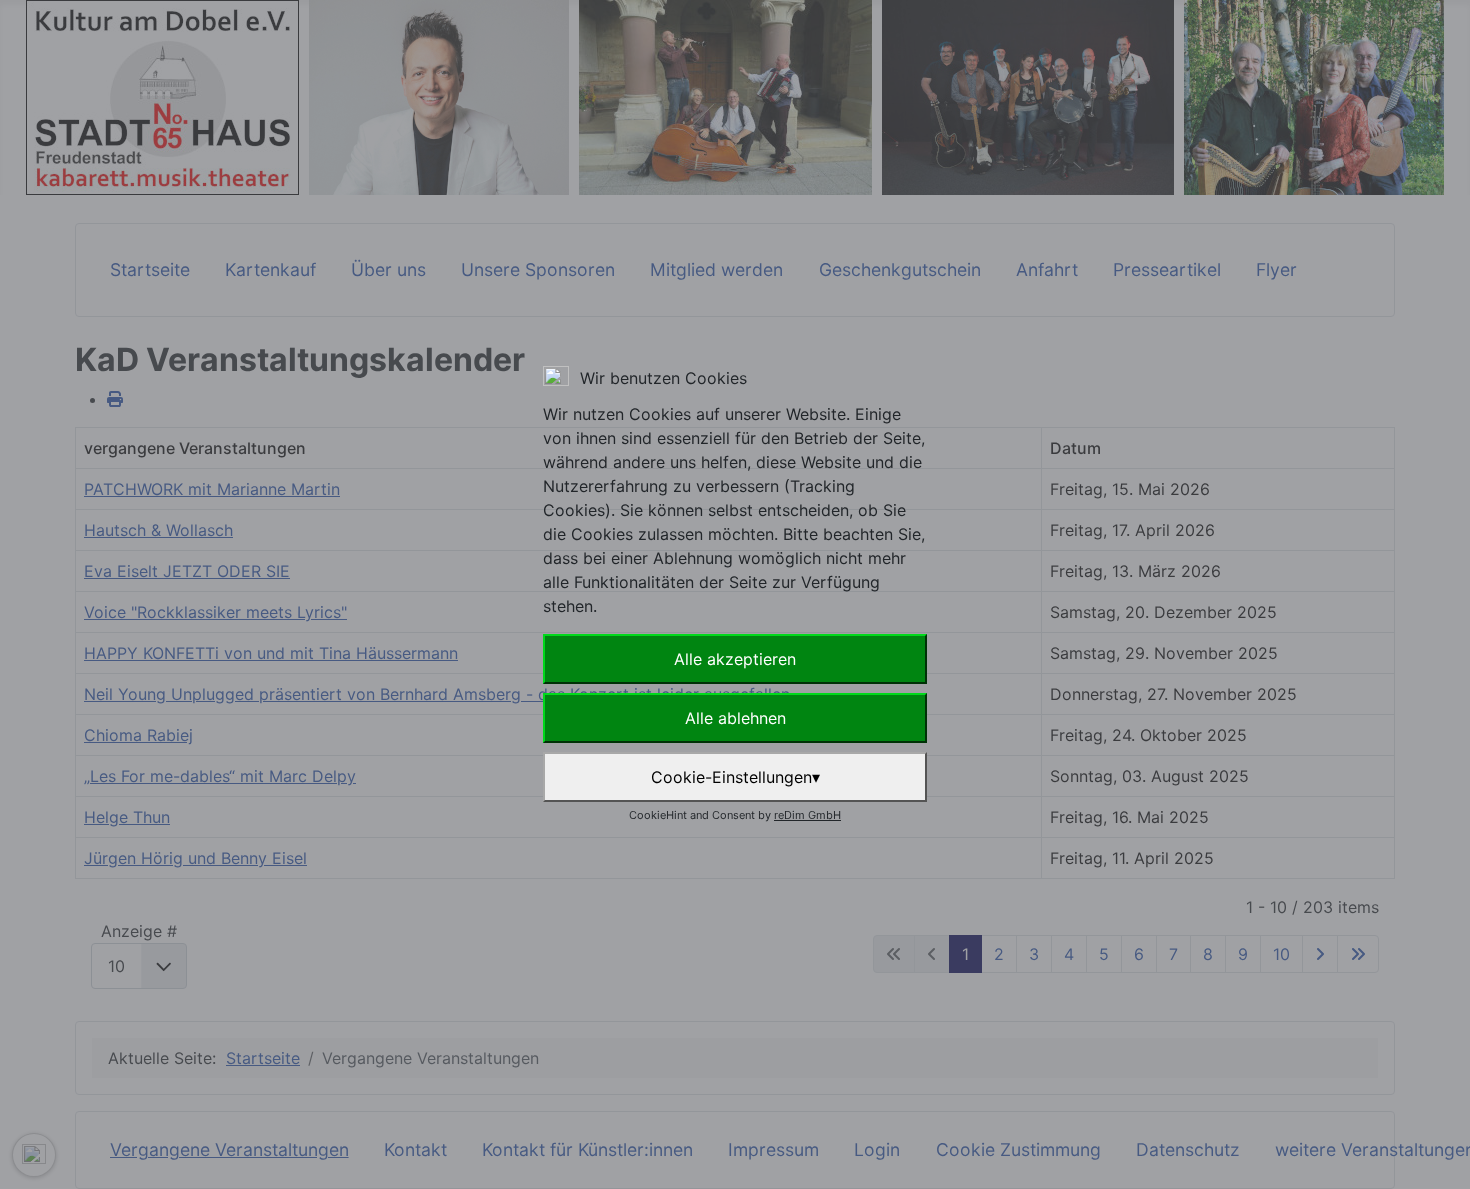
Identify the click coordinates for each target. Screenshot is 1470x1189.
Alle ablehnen (735, 718)
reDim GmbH (807, 815)
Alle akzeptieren (735, 659)
